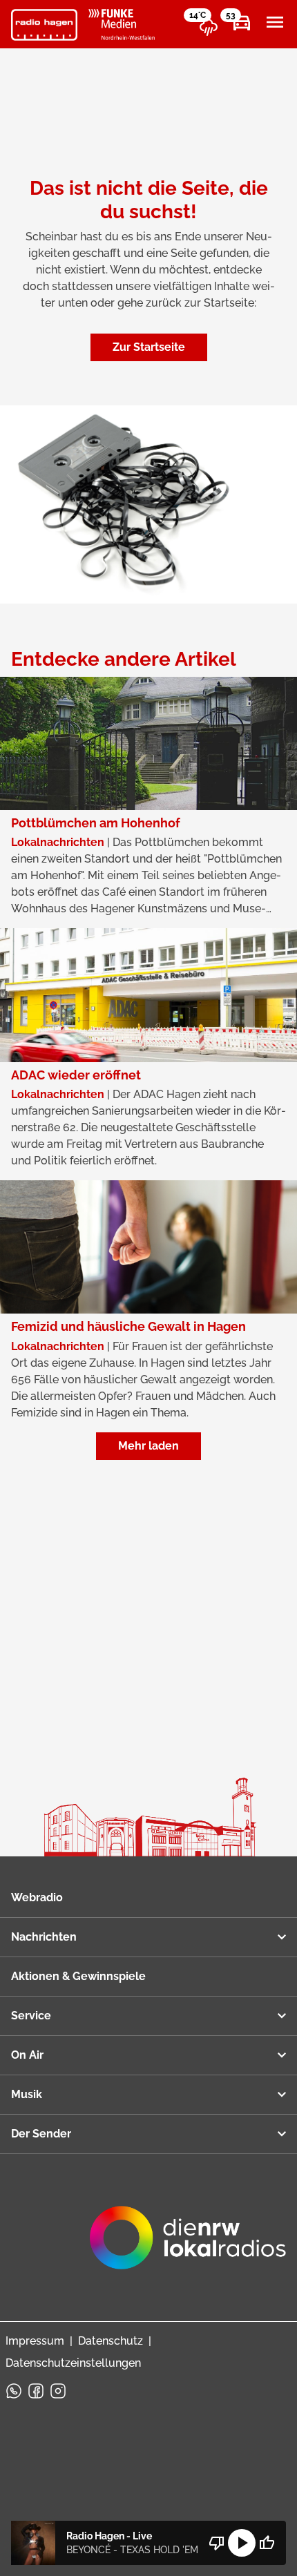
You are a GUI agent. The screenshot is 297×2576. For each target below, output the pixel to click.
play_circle (242, 2543)
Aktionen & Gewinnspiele (78, 1976)
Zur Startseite (149, 347)
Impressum (35, 2341)
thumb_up (267, 2543)
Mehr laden (148, 1446)
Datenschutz (111, 2341)
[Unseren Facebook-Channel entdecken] (36, 2391)
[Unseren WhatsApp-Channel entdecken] (14, 2391)
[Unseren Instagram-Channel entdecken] (58, 2391)
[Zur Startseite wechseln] (44, 25)
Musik (27, 2094)
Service (31, 2016)
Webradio (37, 1897)
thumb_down (217, 2543)
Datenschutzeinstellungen (73, 2363)
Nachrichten (44, 1937)
